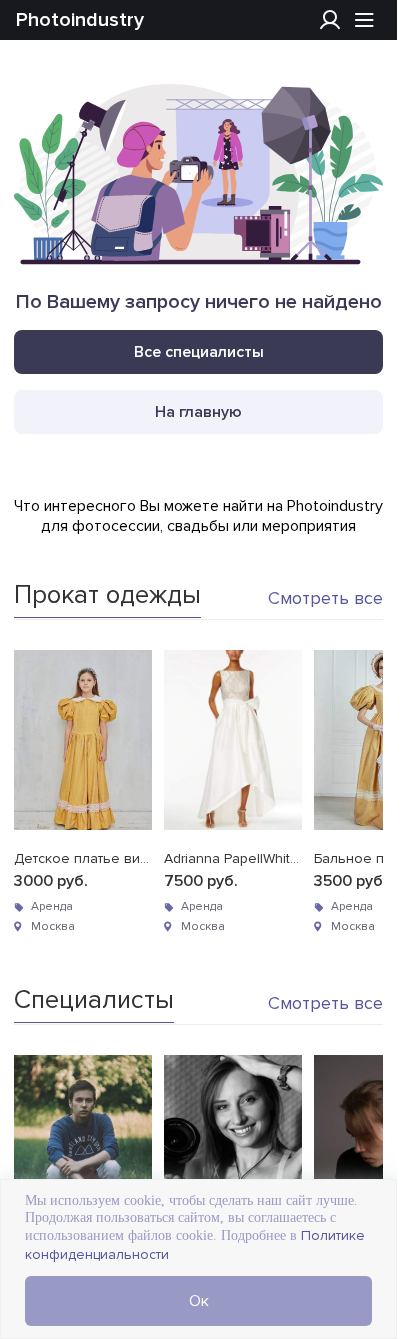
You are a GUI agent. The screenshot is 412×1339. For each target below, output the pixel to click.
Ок (199, 1301)
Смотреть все (325, 598)
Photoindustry (80, 20)
